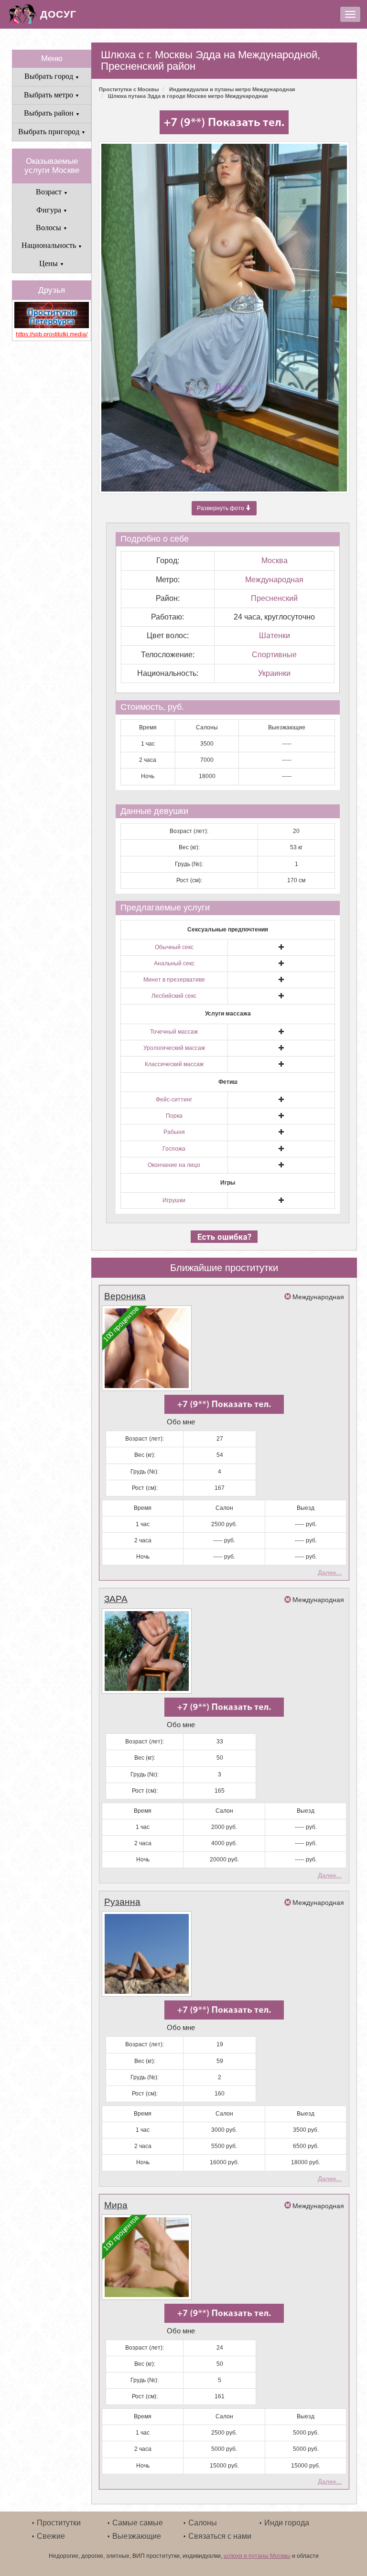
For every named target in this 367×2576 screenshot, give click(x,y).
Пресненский (274, 598)
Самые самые (138, 2523)
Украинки (274, 673)
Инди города (287, 2523)
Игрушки (174, 1200)
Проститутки (59, 2523)
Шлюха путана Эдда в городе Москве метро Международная (188, 96)
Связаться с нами (220, 2536)
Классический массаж (174, 1064)
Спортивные (274, 655)
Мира (116, 2205)
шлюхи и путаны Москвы (257, 2556)
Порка (174, 1116)
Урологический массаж (174, 1048)
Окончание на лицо (174, 1165)
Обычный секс (174, 947)
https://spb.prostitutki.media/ (52, 334)
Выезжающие (137, 2536)
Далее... (330, 1573)
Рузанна (122, 1902)
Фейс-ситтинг (174, 1100)
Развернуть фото (221, 508)
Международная (274, 580)
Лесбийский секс (174, 996)
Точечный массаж (174, 1032)
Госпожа (174, 1149)
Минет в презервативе (174, 980)
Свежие (51, 2536)
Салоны (203, 2523)
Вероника (125, 1296)
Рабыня (174, 1132)
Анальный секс (174, 963)
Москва (275, 561)
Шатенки (275, 636)
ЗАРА (116, 1599)
